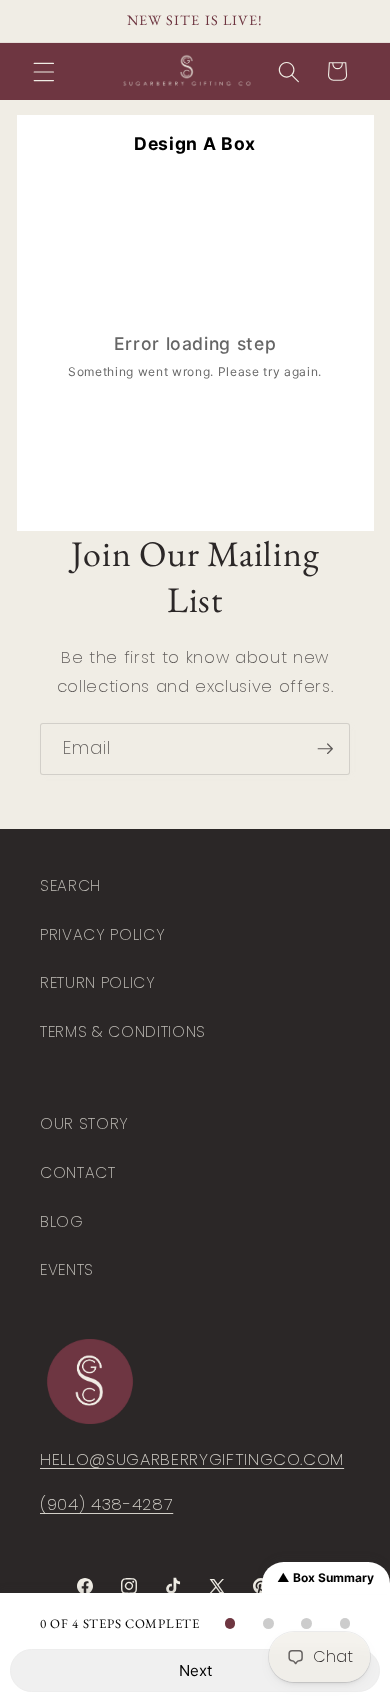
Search (70, 885)
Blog (62, 1221)
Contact (78, 1172)
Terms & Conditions (123, 1031)
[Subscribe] (325, 749)
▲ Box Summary (325, 1577)
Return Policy (98, 982)
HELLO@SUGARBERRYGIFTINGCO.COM (192, 1459)
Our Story (84, 1123)
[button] (44, 71)
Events (67, 1269)
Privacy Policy (102, 934)
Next (195, 1670)
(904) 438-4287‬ (106, 1504)
